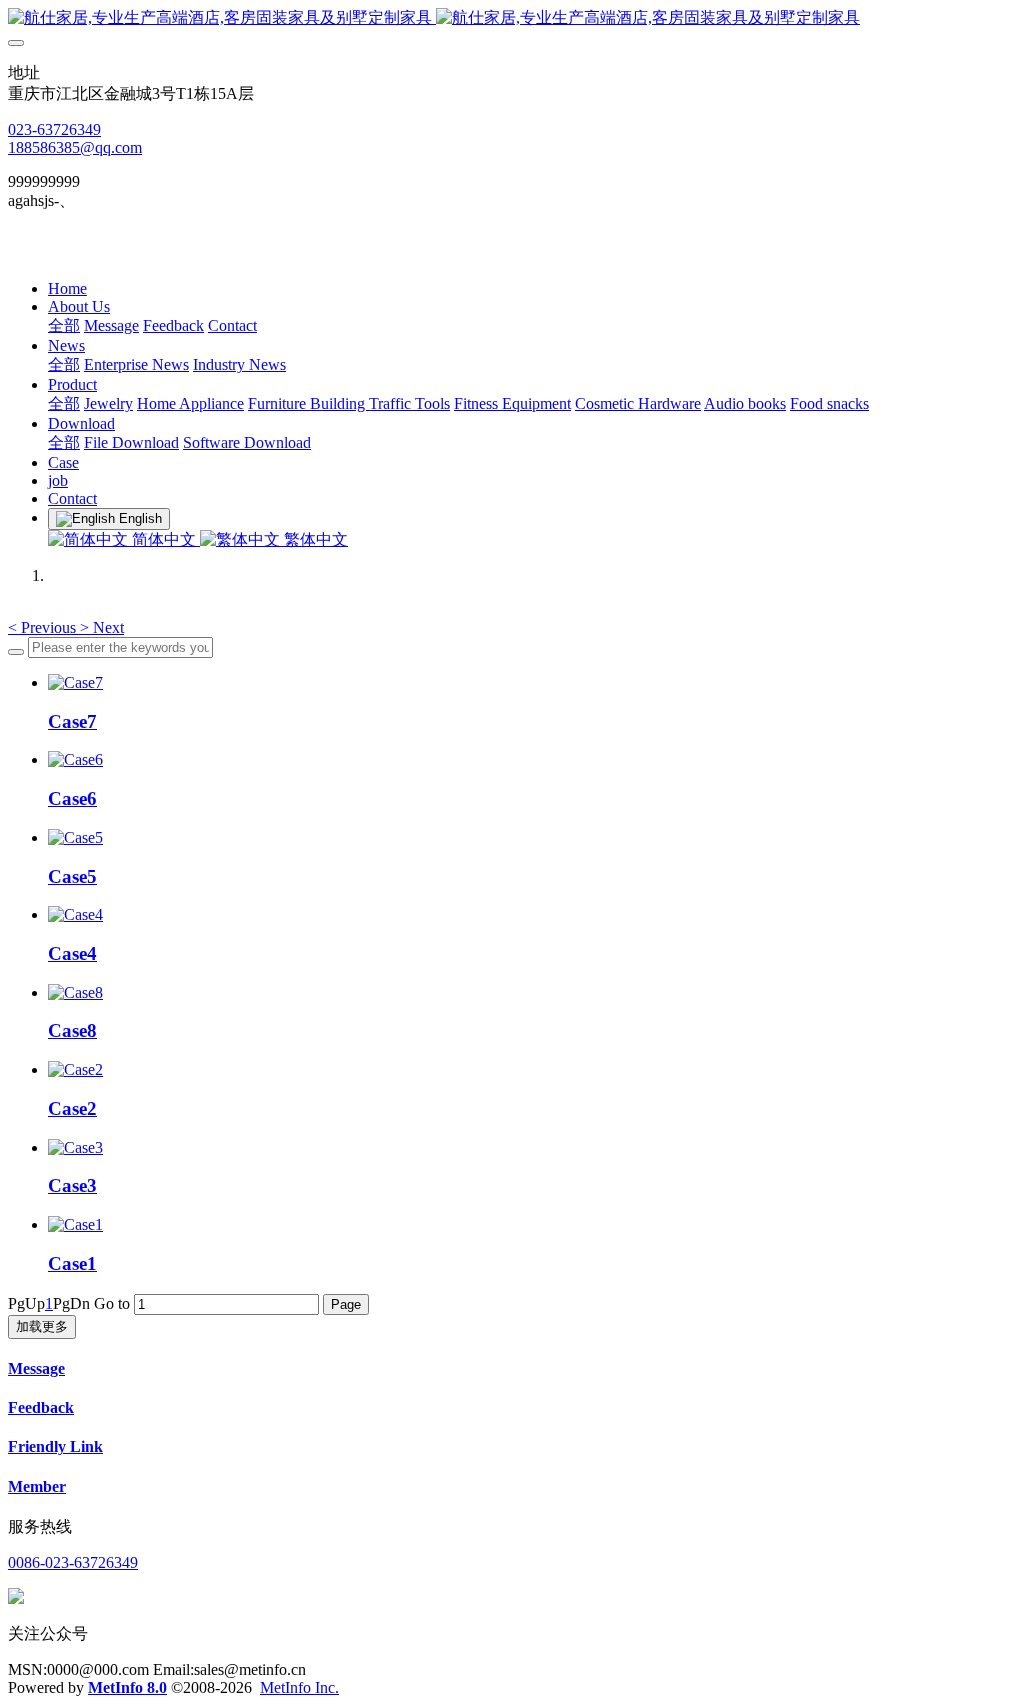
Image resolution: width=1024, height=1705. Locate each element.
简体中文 (164, 539)
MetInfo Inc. (299, 1687)
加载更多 (42, 1326)
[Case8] (75, 992)
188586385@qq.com (75, 147)
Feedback (41, 1407)
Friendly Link (55, 1446)
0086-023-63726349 (73, 1562)
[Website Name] (512, 18)
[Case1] (75, 1224)
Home (67, 288)
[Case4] (75, 914)
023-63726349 (54, 129)
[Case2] (75, 1069)
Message (36, 1368)
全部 (64, 325)
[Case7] (75, 682)
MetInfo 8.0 (127, 1687)
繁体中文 (314, 539)
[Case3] (75, 1147)
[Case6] (75, 759)
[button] (44, 627)
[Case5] (75, 837)
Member (37, 1486)
